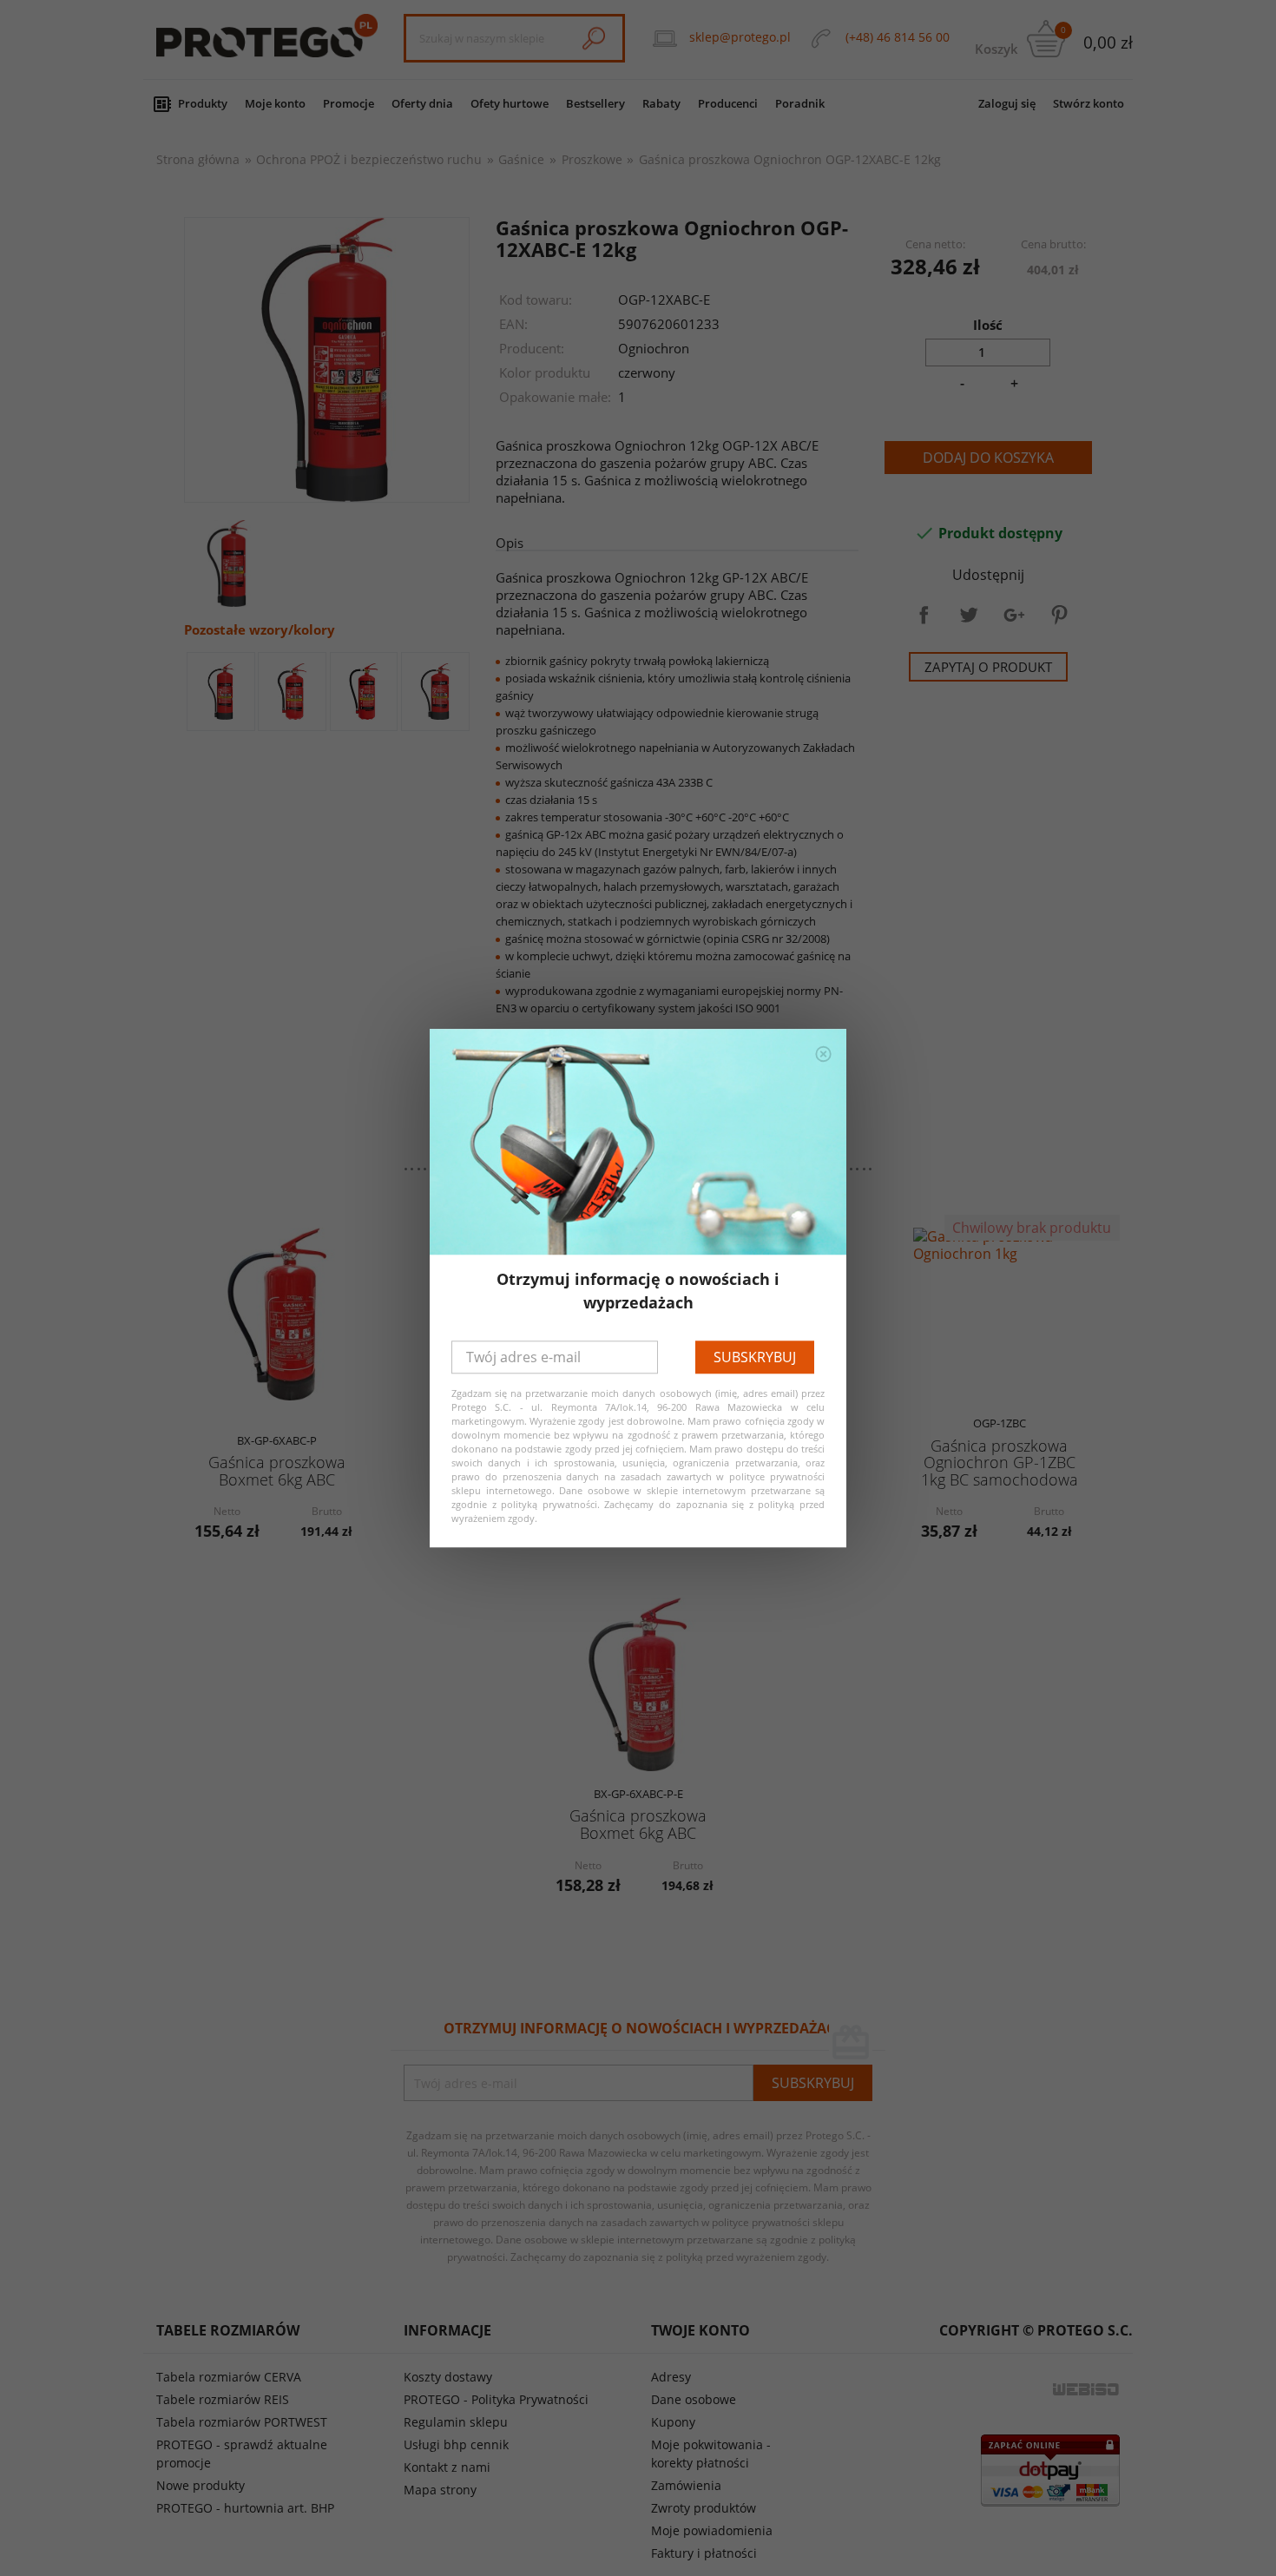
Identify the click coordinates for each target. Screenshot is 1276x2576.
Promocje (349, 103)
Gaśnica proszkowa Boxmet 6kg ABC (277, 1470)
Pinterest (1059, 615)
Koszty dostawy (448, 2377)
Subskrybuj (755, 1357)
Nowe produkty (201, 2485)
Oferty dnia (422, 103)
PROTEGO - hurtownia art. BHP (245, 2508)
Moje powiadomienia (712, 2530)
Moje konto (275, 103)
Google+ (1014, 615)
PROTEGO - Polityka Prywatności (496, 2399)
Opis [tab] (510, 543)
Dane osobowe (694, 2399)
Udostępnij (924, 615)
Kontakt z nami (447, 2467)
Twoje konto (700, 2330)
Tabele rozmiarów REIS (223, 2399)
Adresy (671, 2377)
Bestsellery (595, 103)
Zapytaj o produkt (988, 667)
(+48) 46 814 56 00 (898, 37)
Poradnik (800, 103)
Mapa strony (440, 2490)
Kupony (673, 2422)
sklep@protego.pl (740, 37)
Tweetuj (969, 615)
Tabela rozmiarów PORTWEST (242, 2422)
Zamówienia (686, 2485)
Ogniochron (654, 348)
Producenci (728, 103)
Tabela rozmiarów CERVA (229, 2377)
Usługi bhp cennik (456, 2444)
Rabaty (661, 103)
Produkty (203, 103)
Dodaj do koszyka (988, 458)
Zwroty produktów (704, 2508)
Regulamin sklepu (456, 2422)
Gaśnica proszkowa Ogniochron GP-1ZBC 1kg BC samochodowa (1000, 1463)
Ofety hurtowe (510, 103)
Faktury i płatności (704, 2553)
